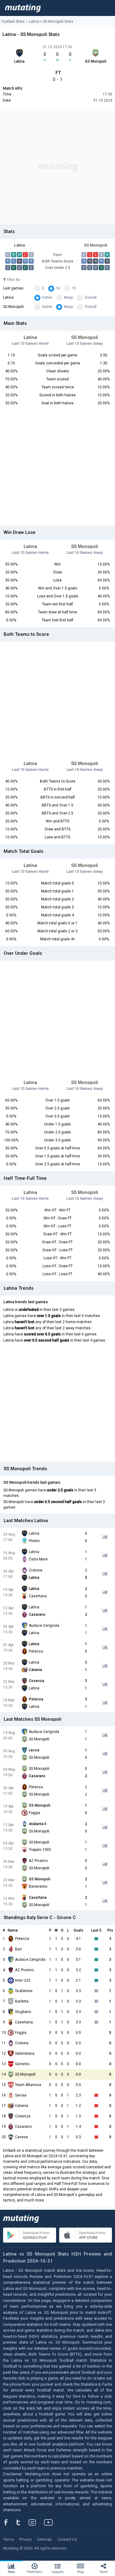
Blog (80, 2572)
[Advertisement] (57, 167)
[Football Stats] (23, 8)
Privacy (25, 2539)
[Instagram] (37, 2522)
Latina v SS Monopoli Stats (51, 21)
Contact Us (67, 2539)
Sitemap (44, 2539)
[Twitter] (22, 2522)
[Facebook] (9, 2522)
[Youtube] (51, 2522)
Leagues (58, 2572)
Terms (8, 2539)
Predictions (35, 2572)
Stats (11, 2572)
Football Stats (13, 21)
